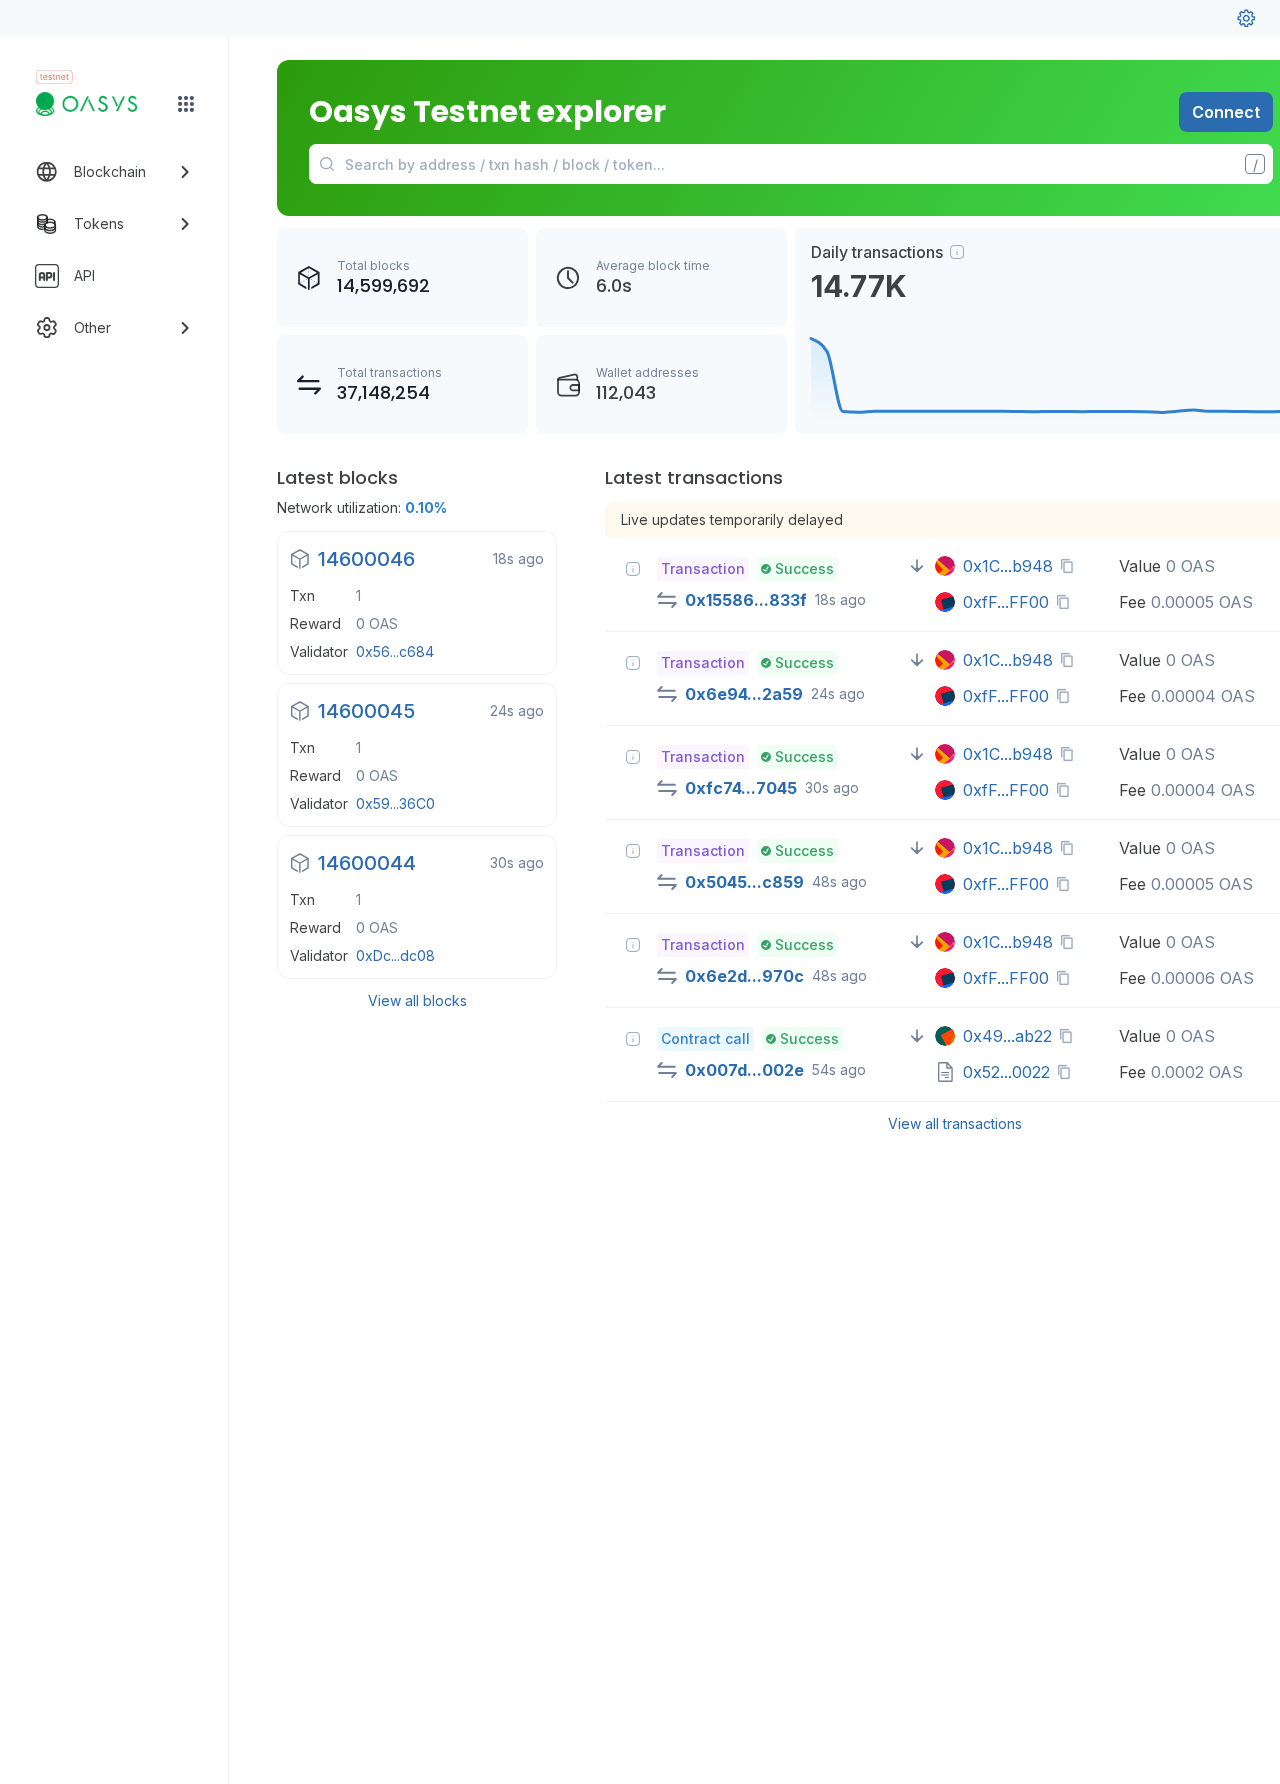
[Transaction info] (633, 569)
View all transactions (955, 1123)
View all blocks (417, 1000)
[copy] (1071, 566)
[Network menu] (186, 104)
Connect (1226, 112)
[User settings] (1246, 18)
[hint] (957, 252)
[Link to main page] (96, 104)
